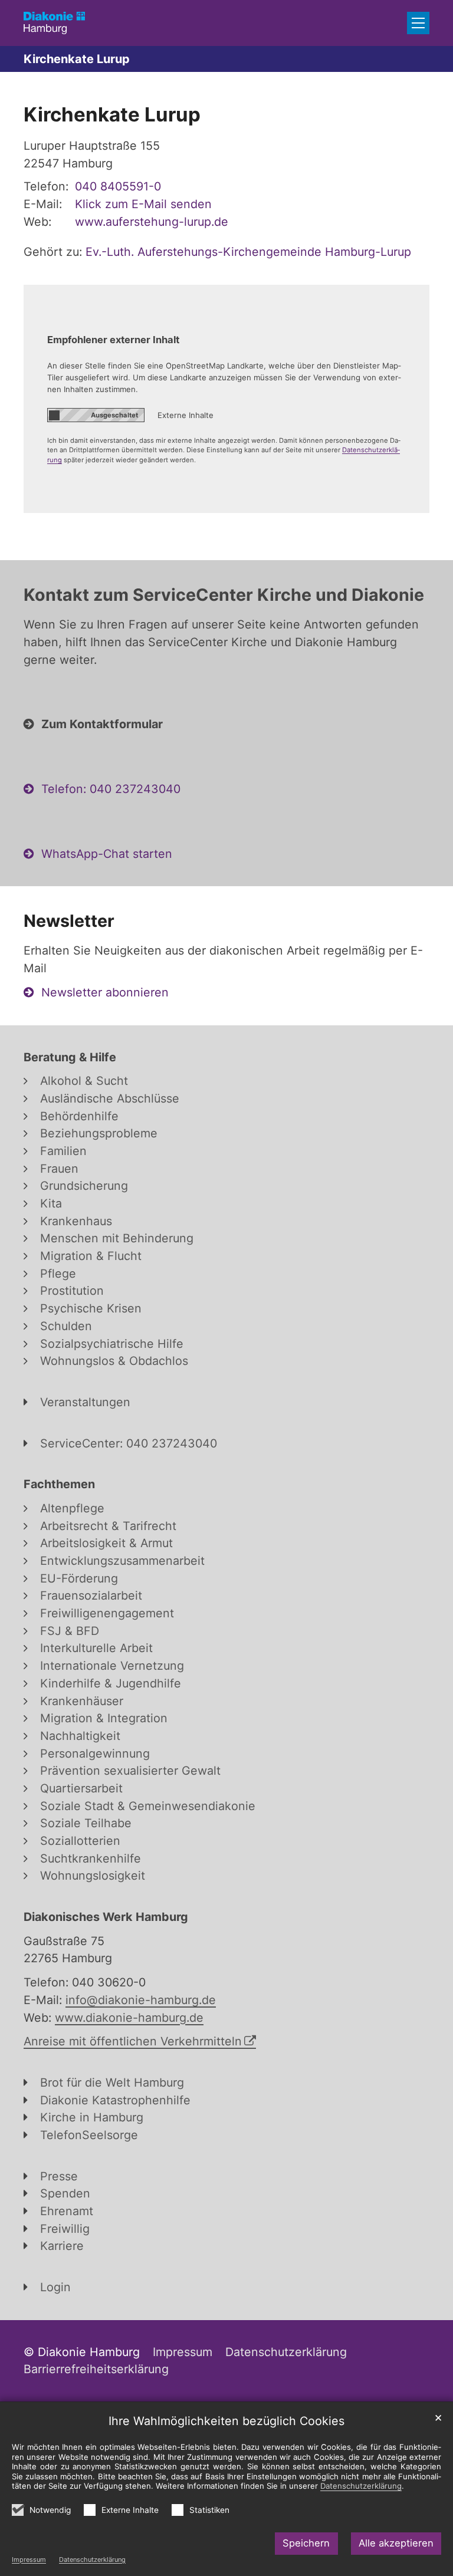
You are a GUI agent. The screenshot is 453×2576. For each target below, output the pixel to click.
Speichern (306, 2543)
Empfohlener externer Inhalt (113, 340)
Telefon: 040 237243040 (111, 789)
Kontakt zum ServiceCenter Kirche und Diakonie (224, 595)
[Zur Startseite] (54, 23)
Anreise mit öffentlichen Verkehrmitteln (133, 2041)
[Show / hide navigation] (418, 23)
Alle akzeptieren (396, 2543)
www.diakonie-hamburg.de (129, 2018)
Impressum (29, 2559)
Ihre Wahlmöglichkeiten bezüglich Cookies (226, 2421)
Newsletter (69, 921)
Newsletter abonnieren (105, 992)
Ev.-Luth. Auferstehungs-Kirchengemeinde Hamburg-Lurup (248, 252)
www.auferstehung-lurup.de (152, 222)
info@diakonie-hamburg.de (141, 2000)
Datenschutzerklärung (92, 2559)
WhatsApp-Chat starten (107, 854)
